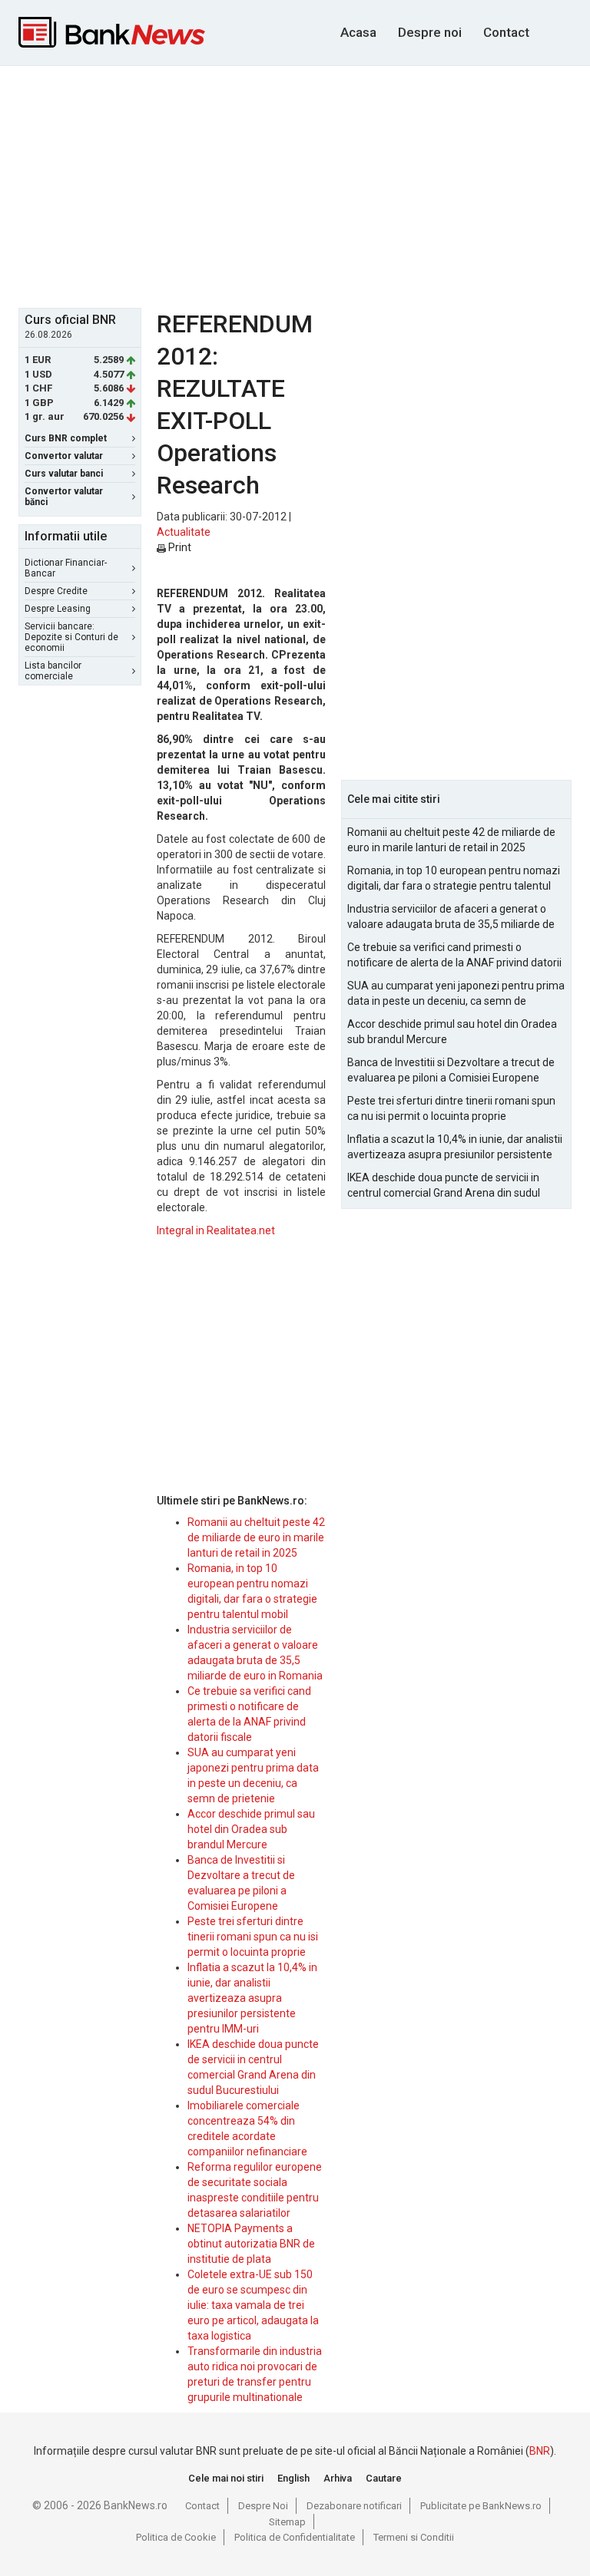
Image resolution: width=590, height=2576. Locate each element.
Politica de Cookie (176, 2537)
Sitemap (287, 2522)
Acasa (358, 32)
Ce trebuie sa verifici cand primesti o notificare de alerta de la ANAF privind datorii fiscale (454, 956)
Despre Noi (263, 2506)
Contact (506, 32)
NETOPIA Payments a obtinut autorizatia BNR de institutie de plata (251, 2244)
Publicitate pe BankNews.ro (481, 2506)
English (293, 2478)
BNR (540, 2451)
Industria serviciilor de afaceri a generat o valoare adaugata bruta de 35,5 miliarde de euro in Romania (451, 917)
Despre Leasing (58, 609)
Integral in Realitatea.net (216, 1230)
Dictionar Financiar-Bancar (66, 568)
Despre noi (430, 32)
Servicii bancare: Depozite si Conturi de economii (71, 637)
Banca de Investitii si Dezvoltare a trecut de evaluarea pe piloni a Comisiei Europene (451, 1070)
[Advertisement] (304, 185)
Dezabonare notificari (354, 2506)
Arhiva (338, 2478)
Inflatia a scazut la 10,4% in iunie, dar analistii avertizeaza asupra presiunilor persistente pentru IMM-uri (252, 1998)
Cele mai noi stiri (226, 2478)
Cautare (384, 2478)
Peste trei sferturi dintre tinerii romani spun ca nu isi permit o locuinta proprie (253, 1937)
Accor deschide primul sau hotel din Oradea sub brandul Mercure (251, 1829)
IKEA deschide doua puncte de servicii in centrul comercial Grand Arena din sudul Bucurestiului (444, 1186)
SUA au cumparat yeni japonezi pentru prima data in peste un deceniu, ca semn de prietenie (456, 994)
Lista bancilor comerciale (53, 671)
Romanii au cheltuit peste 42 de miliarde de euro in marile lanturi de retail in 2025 (256, 1537)
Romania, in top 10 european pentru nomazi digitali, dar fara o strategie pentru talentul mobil (454, 879)
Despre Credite (56, 591)
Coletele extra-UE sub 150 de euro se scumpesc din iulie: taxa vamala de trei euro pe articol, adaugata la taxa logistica (253, 2305)
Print (179, 547)
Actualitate (184, 532)
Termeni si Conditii (414, 2537)
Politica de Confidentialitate (295, 2537)
